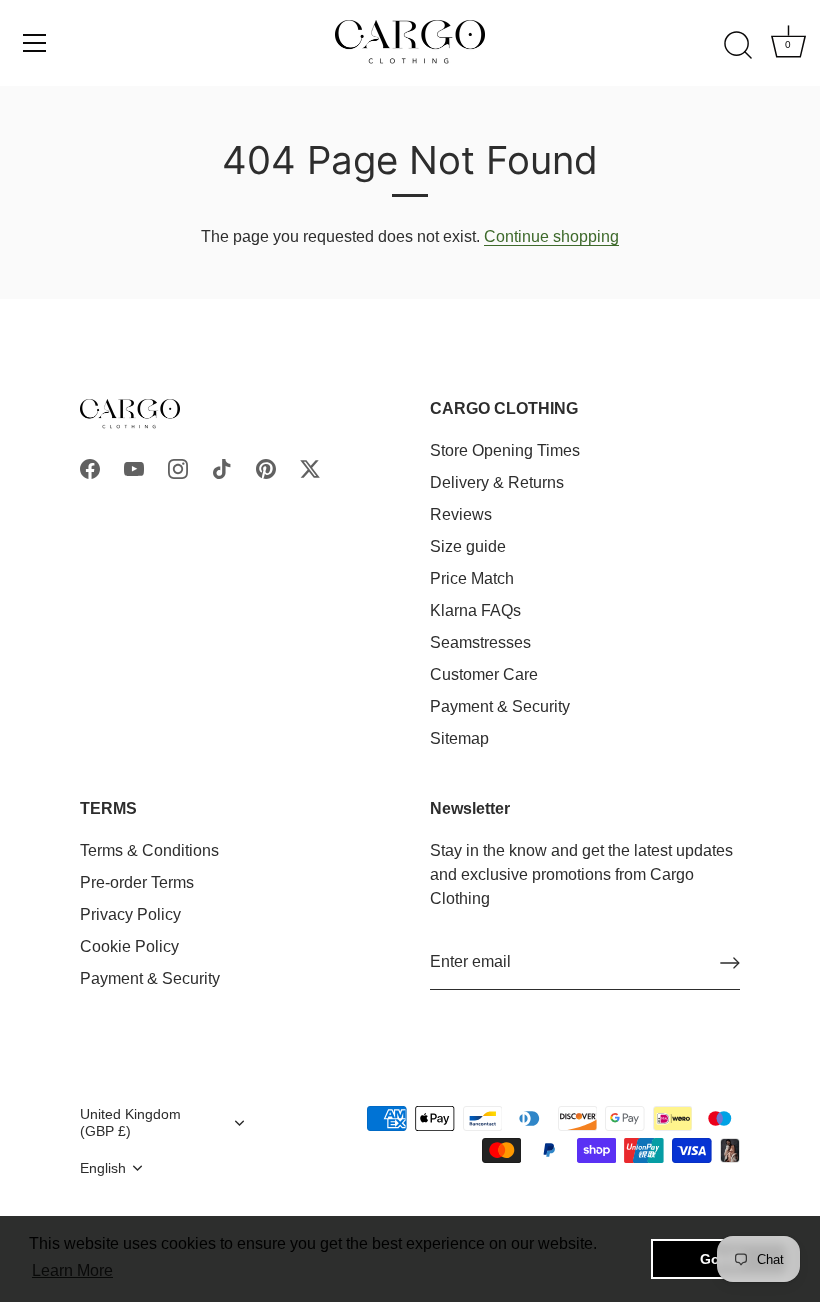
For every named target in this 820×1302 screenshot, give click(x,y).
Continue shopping (551, 236)
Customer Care (484, 674)
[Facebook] (90, 468)
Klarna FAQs (475, 610)
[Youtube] (134, 468)
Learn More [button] (72, 1270)
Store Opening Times (505, 450)
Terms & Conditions (149, 850)
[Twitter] (310, 468)
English (103, 1168)
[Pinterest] (266, 468)
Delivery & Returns (497, 482)
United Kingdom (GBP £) (130, 1123)
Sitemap (459, 738)
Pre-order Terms (137, 882)
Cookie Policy (129, 946)
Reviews (461, 514)
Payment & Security (500, 706)
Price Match (472, 578)
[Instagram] (178, 468)
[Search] (738, 46)
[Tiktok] (222, 468)
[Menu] (35, 43)
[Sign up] (730, 963)
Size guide (468, 546)
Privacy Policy (130, 914)
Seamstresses (480, 642)
